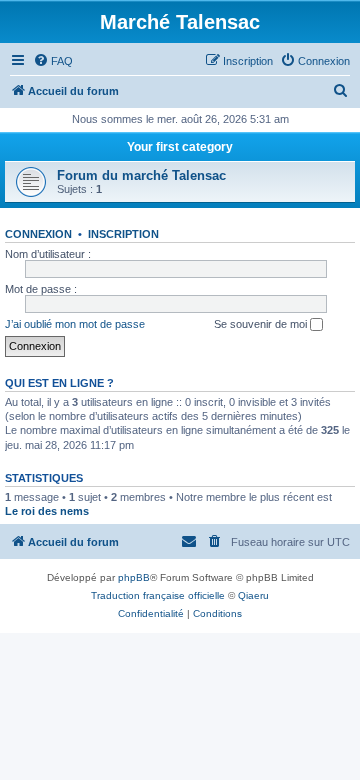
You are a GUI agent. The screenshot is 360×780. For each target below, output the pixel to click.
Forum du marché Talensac (141, 175)
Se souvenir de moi (262, 324)
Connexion (38, 234)
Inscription (123, 234)
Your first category (180, 147)
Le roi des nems (47, 511)
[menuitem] (53, 61)
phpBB (134, 577)
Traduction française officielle (158, 595)
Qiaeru (253, 595)
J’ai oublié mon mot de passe (75, 324)
